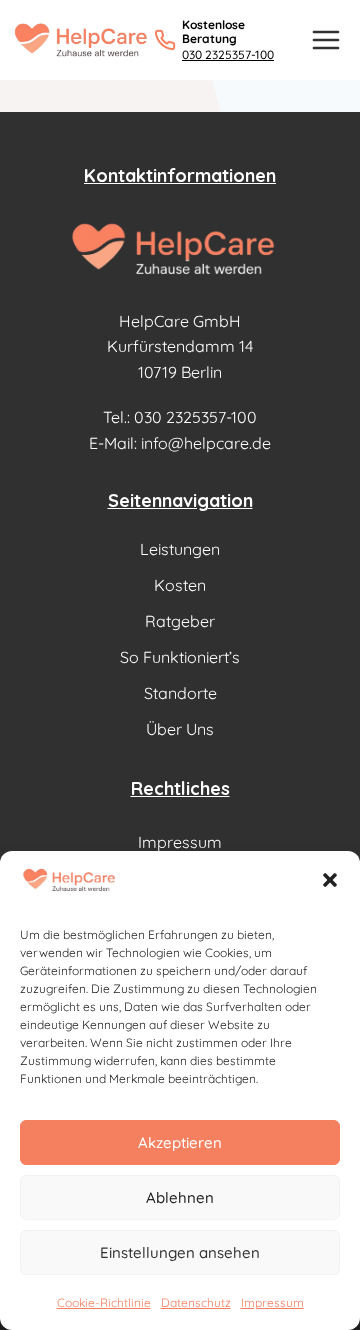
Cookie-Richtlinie (104, 1302)
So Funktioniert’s (180, 657)
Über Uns (180, 729)
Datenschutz (196, 1302)
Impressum (272, 1302)
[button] (330, 880)
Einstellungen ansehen (180, 1252)
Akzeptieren (180, 1142)
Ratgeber (180, 621)
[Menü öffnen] (325, 39)
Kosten (180, 585)
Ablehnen (180, 1197)
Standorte (180, 693)
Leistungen (180, 549)
